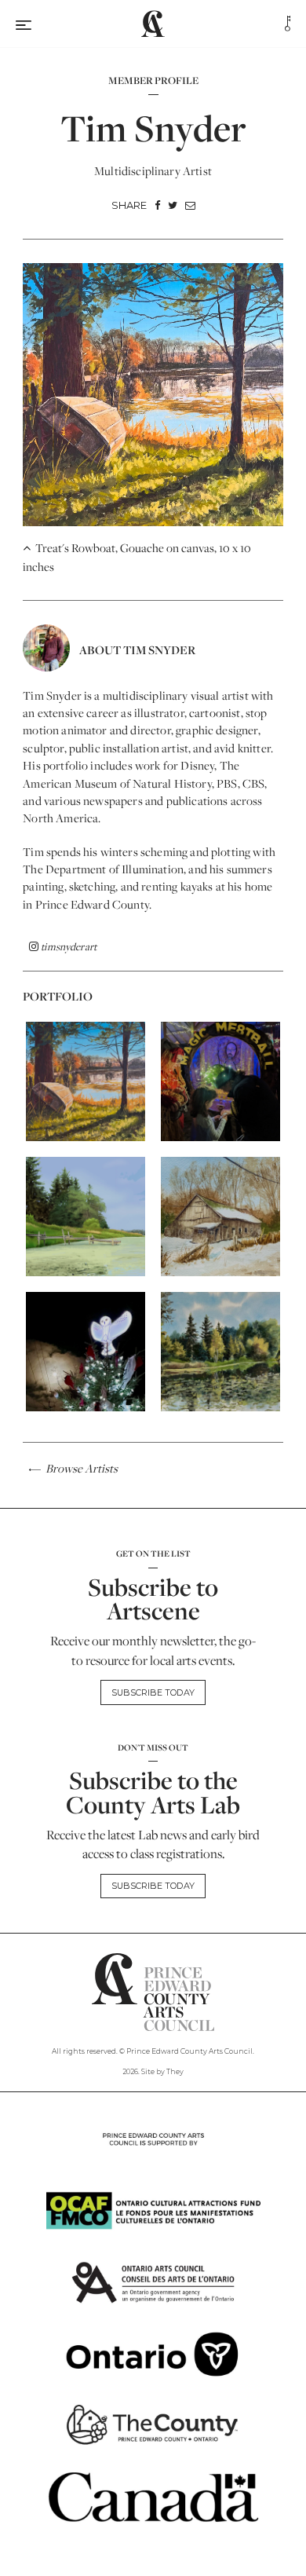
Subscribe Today (153, 1692)
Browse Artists (80, 1469)
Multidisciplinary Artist (153, 171)
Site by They (162, 2071)
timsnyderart (67, 946)
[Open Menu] (24, 23)
